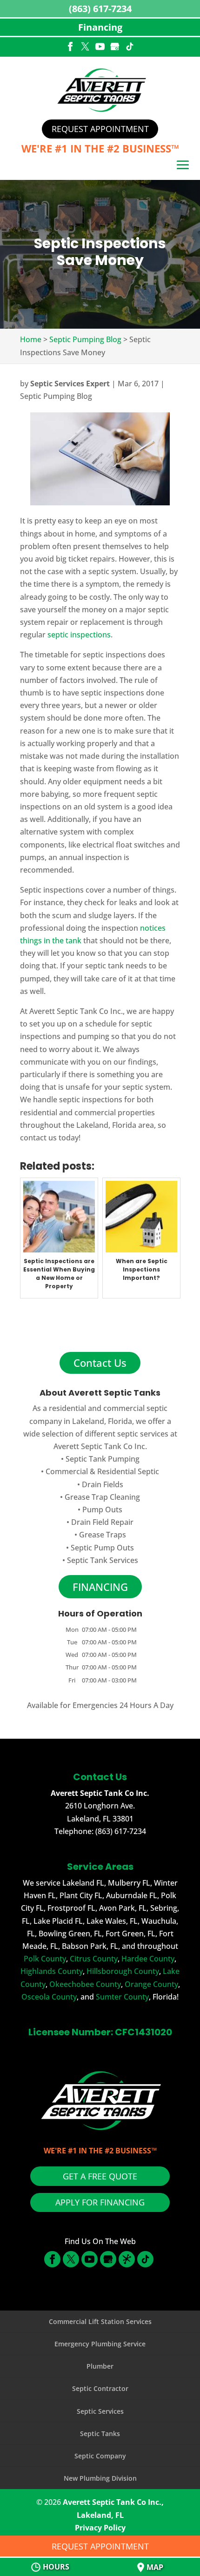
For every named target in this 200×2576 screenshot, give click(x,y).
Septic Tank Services (103, 1560)
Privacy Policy (100, 2528)
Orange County (151, 1984)
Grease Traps (103, 1535)
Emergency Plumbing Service (100, 2344)
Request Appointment (100, 129)
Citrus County (94, 1959)
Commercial (67, 1471)
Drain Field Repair (102, 1522)
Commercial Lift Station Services (100, 2321)
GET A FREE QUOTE (100, 2176)
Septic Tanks (100, 2434)
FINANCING (100, 1587)
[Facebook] (70, 47)
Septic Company (100, 2456)
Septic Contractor (100, 2388)
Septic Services (100, 2411)
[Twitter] (85, 47)
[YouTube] (100, 47)
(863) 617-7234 (100, 9)
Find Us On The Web (100, 2241)
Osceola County (49, 1997)
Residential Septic (128, 1471)
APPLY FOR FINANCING (100, 2202)
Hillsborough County (123, 1971)
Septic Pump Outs (102, 1548)
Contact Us (100, 1363)
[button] (183, 166)
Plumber (100, 2366)
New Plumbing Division (100, 2478)
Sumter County (122, 1997)
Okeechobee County (85, 1984)
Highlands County (52, 1971)
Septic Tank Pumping (103, 1459)
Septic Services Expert (70, 384)
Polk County (45, 1959)
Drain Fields (103, 1484)
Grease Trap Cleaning (102, 1497)
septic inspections (79, 635)
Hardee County (148, 1959)
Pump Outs (102, 1510)
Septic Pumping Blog (56, 396)
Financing (100, 27)
